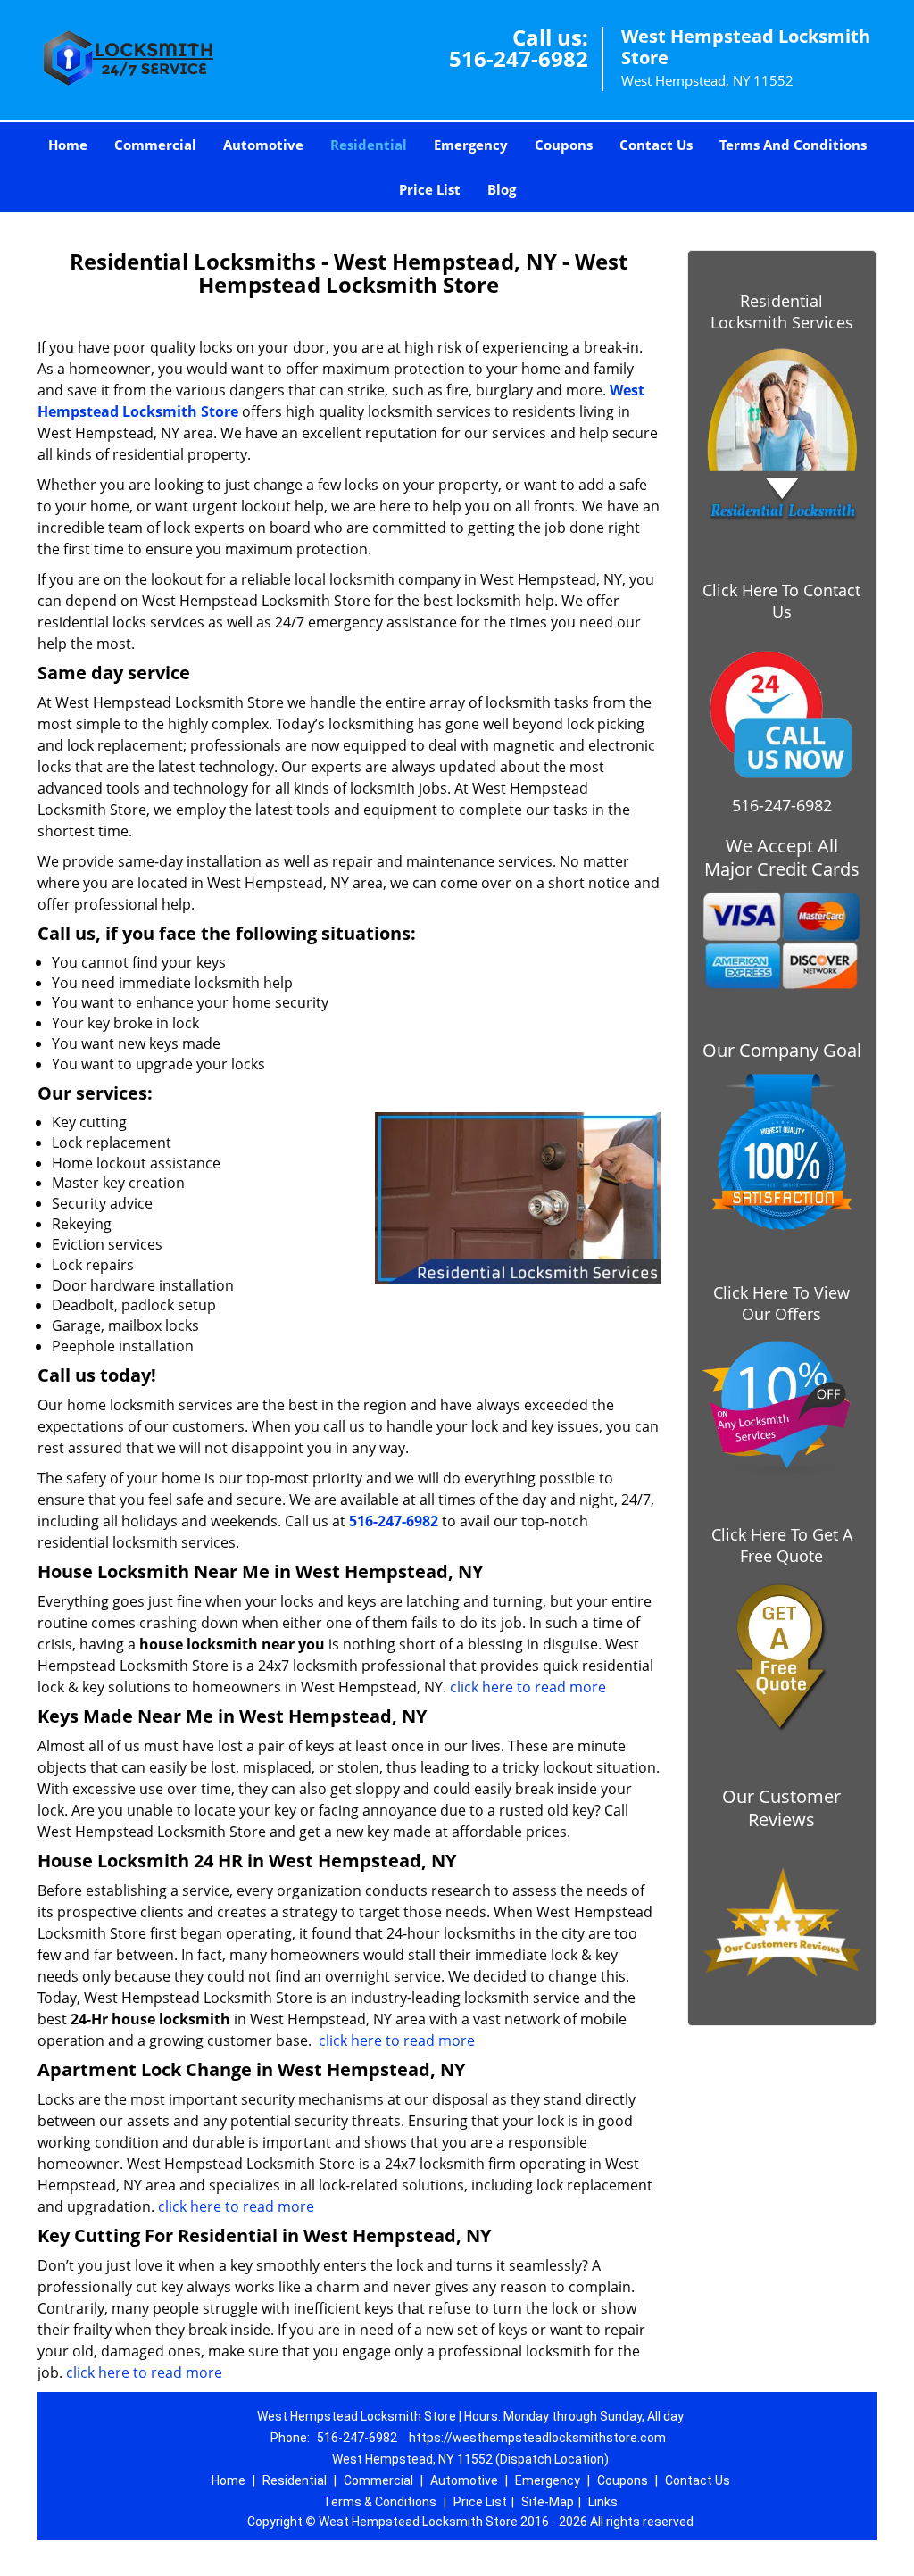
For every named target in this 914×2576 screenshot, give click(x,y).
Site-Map (548, 2502)
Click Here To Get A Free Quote (782, 1545)
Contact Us (656, 145)
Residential (369, 145)
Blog (502, 189)
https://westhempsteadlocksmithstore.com (537, 2438)
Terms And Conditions (793, 145)
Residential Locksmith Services (782, 312)
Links (603, 2502)
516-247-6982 (519, 58)
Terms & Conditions (380, 2502)
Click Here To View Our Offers (781, 1303)
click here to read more (526, 1687)
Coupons (564, 145)
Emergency (471, 145)
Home (68, 145)
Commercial (155, 145)
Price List (430, 189)
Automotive (263, 145)
